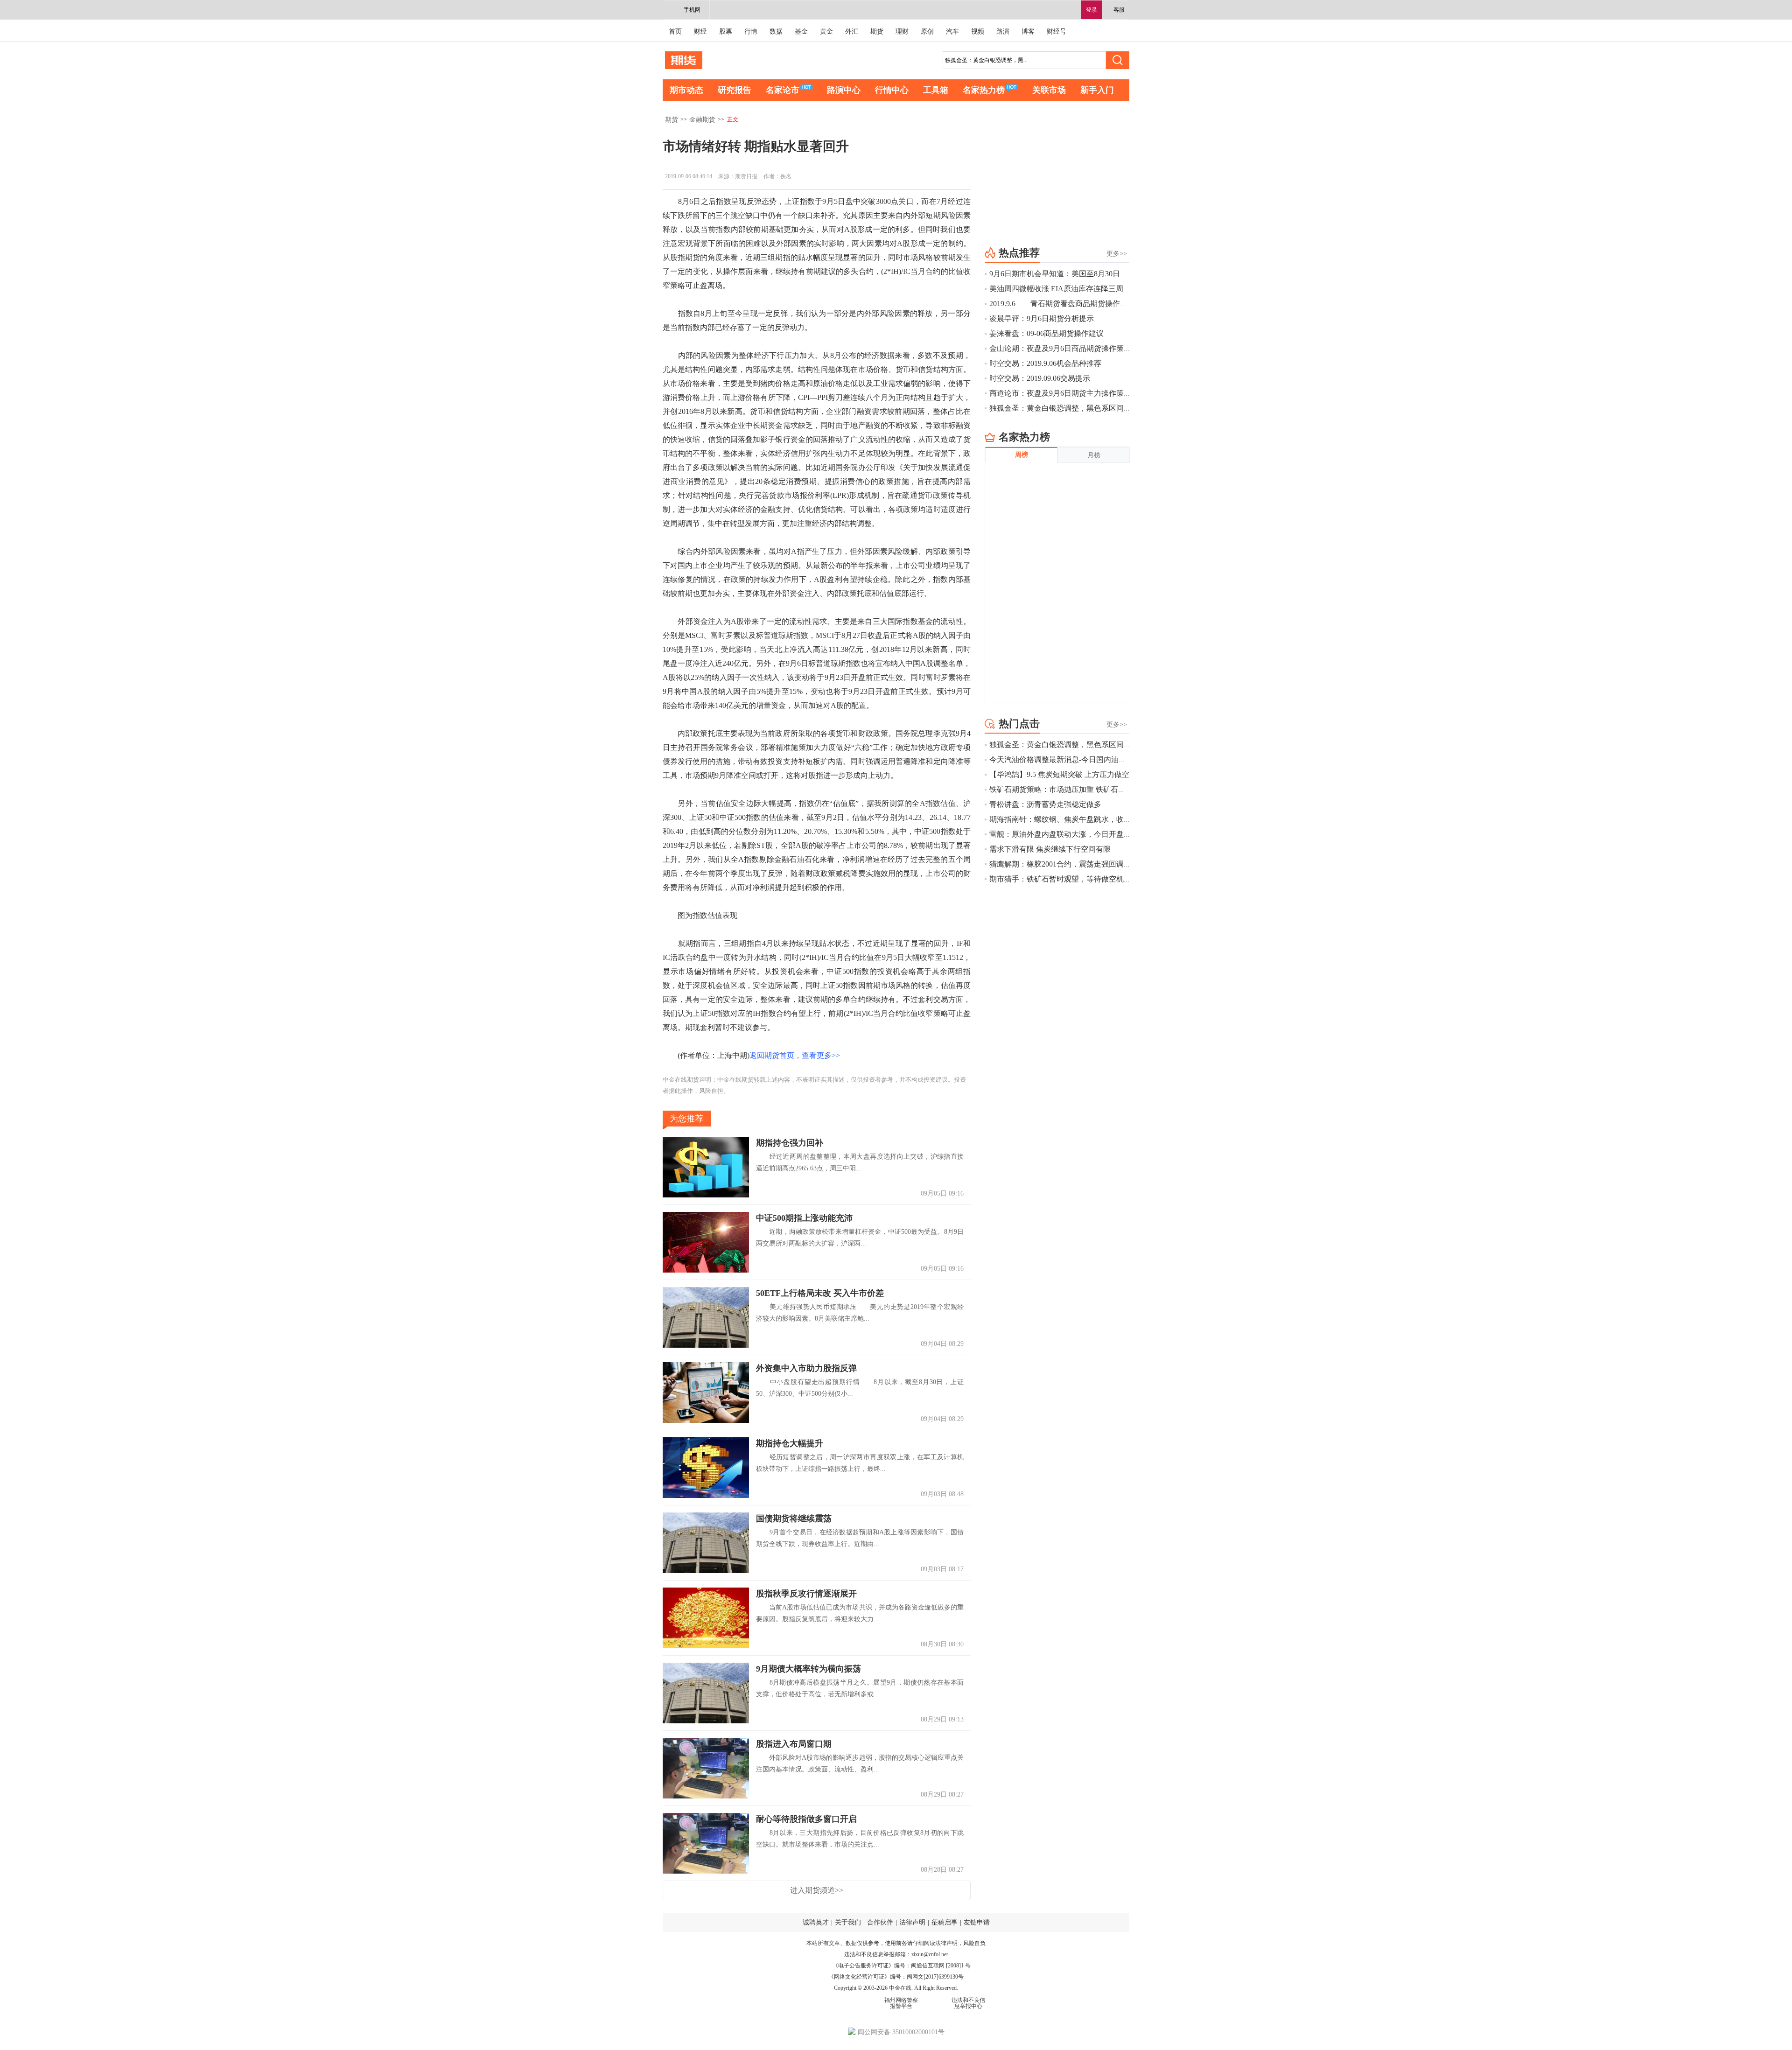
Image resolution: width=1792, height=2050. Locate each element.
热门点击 (1019, 724)
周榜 (1022, 455)
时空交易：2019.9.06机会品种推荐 (1045, 363)
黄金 (826, 31)
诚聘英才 (816, 1922)
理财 (902, 31)
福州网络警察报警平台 (901, 2003)
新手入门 (1097, 90)
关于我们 (848, 1922)
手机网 (692, 10)
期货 (877, 31)
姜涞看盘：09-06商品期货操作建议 (1046, 333)
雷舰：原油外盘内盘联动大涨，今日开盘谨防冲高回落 (1079, 834)
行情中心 (892, 90)
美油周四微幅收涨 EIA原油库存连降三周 (1056, 289)
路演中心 (844, 90)
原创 (927, 31)
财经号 (1057, 31)
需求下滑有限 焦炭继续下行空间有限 (1050, 849)
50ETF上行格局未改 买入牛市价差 (820, 1293)
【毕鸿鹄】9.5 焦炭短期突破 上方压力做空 (1059, 774)
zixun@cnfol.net (930, 1954)
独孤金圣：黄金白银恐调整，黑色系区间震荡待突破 (1075, 408)
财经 (700, 31)
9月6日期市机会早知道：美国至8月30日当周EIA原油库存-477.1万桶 (1100, 274)
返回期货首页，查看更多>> (795, 1055)
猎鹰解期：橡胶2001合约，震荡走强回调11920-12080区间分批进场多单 (1106, 864)
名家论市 (783, 90)
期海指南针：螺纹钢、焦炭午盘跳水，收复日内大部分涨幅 (1086, 819)
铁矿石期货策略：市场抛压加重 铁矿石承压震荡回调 (1076, 789)
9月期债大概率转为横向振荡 (808, 1669)
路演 (1003, 31)
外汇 (852, 31)
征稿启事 (945, 1922)
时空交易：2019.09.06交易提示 (1040, 378)
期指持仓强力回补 (790, 1143)
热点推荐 (1019, 253)
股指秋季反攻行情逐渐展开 (806, 1594)
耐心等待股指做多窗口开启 (806, 1819)
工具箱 (936, 90)
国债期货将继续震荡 (794, 1518)
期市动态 (686, 90)
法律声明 (912, 1922)
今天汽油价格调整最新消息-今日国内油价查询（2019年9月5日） (1095, 759)
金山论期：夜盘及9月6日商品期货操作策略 (1060, 348)
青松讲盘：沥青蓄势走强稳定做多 (1045, 804)
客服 (1119, 10)
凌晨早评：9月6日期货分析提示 (1042, 318)
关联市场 (1049, 90)
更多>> (1117, 254)
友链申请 (977, 1922)
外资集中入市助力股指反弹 (806, 1368)
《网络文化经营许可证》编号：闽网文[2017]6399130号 (896, 1977)
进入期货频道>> (817, 1890)
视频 (978, 31)
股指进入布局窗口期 (794, 1744)
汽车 (952, 31)
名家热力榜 (984, 90)
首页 (675, 31)
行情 (751, 31)
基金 (801, 31)
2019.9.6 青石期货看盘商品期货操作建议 (1062, 304)
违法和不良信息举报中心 (968, 2003)
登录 (1092, 10)
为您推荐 (686, 1119)
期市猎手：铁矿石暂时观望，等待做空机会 (1060, 879)
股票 (726, 31)
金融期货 (702, 120)
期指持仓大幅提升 (790, 1443)
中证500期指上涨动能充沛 (804, 1218)
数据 (776, 31)
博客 (1028, 31)
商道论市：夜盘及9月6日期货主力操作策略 (1060, 393)
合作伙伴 (880, 1922)
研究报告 (735, 90)
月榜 (1094, 455)
